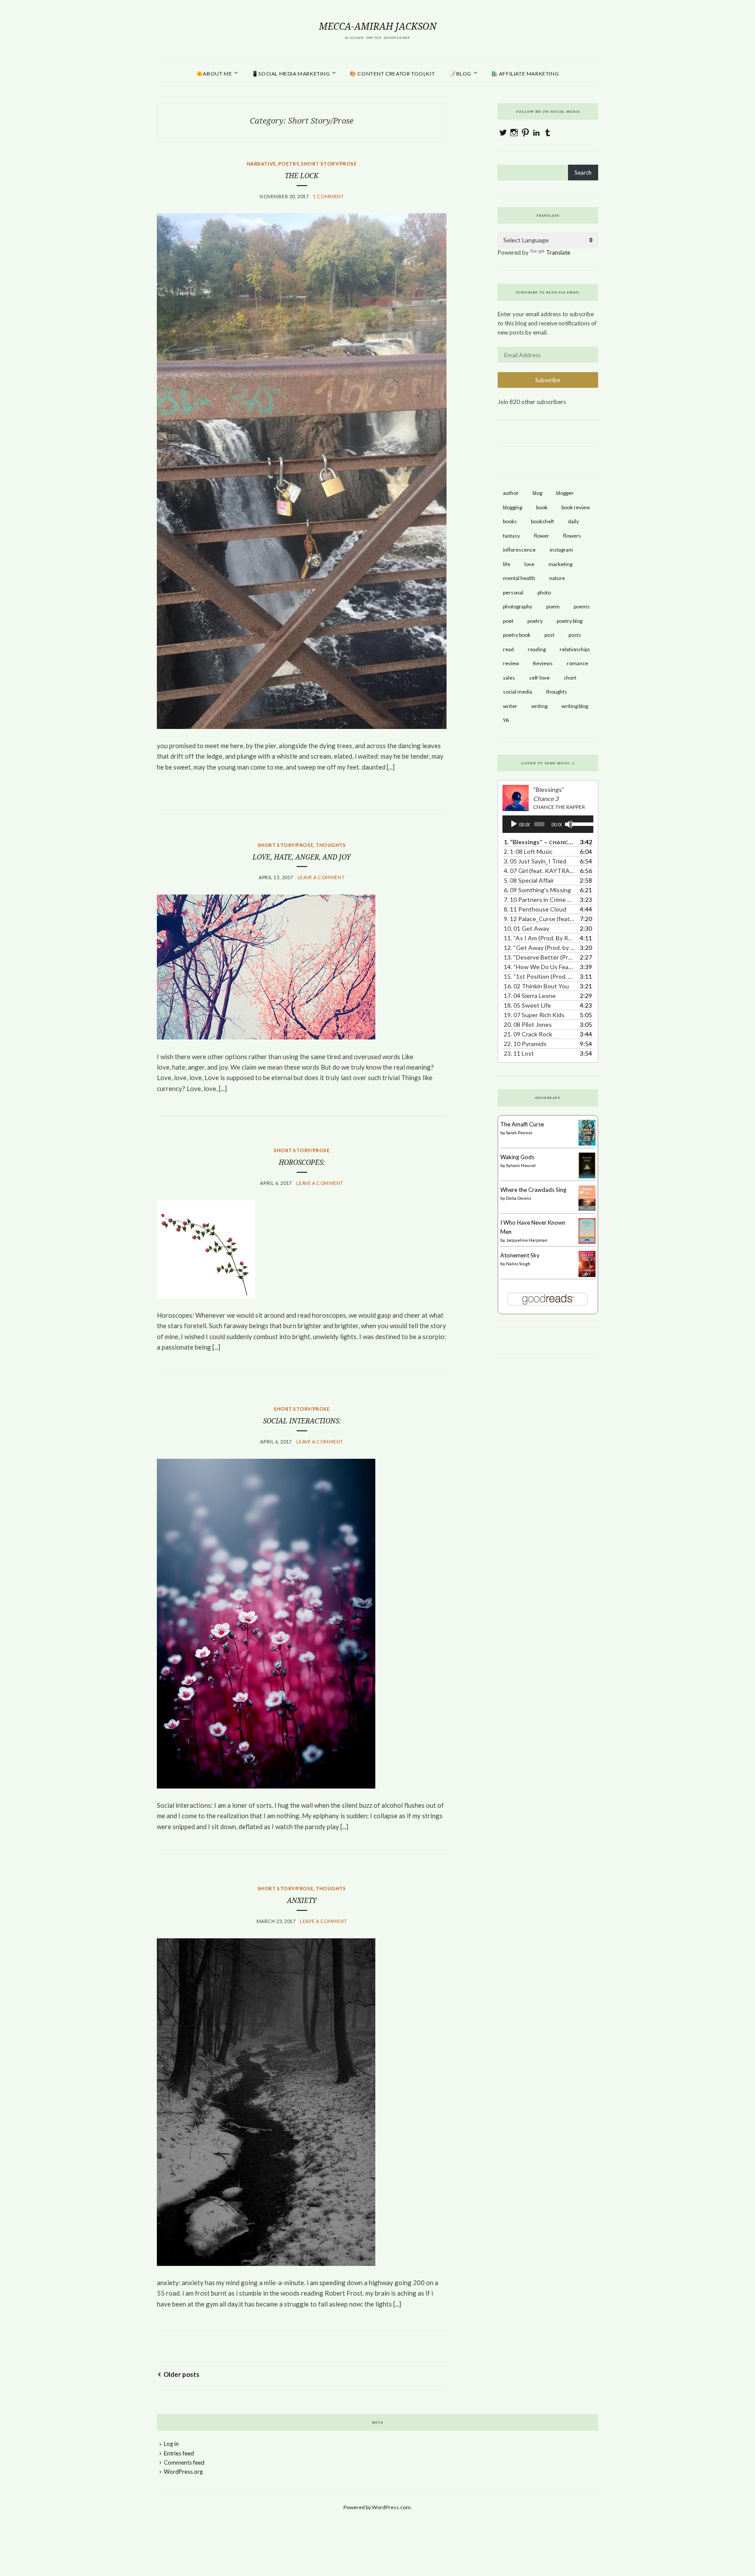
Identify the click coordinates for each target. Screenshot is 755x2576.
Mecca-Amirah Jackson (378, 26)
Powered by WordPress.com (377, 2507)
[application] (548, 824)
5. (529, 880)
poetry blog (570, 621)
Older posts (181, 2374)
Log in (171, 2444)
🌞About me (214, 74)
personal (513, 592)
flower (542, 536)
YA (506, 720)
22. (525, 1044)
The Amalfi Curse (522, 1124)
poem (553, 606)
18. (527, 1005)
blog (537, 493)
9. (539, 919)
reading (537, 649)
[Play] (514, 824)
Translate (558, 252)
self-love (539, 678)
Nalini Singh (518, 1264)
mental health (519, 578)
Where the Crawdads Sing (533, 1190)
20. (528, 1024)
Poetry (289, 164)
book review (576, 507)
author (511, 493)
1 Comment (328, 196)
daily (573, 521)
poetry (535, 621)
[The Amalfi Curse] (587, 1143)
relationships (575, 649)
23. (519, 1053)
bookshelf (542, 521)
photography (518, 606)
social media (518, 692)
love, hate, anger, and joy (302, 857)
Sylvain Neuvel (521, 1165)
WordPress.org (183, 2472)
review (511, 663)
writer (510, 706)
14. (539, 967)
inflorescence (519, 550)
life (507, 564)
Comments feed (184, 2462)
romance (577, 663)
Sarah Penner (519, 1133)
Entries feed (179, 2453)
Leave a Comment (321, 877)
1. (539, 842)
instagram (561, 550)
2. (528, 851)
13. (539, 957)
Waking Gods (517, 1157)
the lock (302, 176)
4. (539, 871)
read (508, 649)
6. (537, 890)
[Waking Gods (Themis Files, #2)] (587, 1176)
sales (509, 678)
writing (539, 706)
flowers (572, 536)
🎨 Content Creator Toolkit (392, 74)
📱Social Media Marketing (291, 74)
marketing (560, 564)
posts (575, 635)
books (510, 521)
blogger (565, 493)
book (542, 507)
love (529, 564)
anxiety (302, 1901)
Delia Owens (519, 1198)
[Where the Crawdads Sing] (587, 1209)
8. (535, 909)
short (570, 678)
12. (539, 948)
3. (535, 861)
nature (557, 578)
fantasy (511, 536)
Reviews (543, 663)
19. (534, 1015)
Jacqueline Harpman (527, 1240)
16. (536, 986)
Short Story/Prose (329, 164)
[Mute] (569, 824)
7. (539, 900)
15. (539, 976)
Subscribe (548, 380)
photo (544, 592)
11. (539, 938)
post (549, 635)
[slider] (580, 823)
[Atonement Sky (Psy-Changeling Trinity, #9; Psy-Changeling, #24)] (587, 1276)
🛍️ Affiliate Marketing (525, 74)
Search (583, 173)
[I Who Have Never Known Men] (587, 1242)
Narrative (261, 164)
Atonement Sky (520, 1255)
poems (582, 606)
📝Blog (460, 74)
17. (530, 996)
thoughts (331, 845)
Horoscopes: (302, 1162)
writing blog (575, 706)
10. (526, 928)
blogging (513, 507)
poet (508, 621)
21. (528, 1034)
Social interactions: (302, 1421)
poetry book (517, 635)
